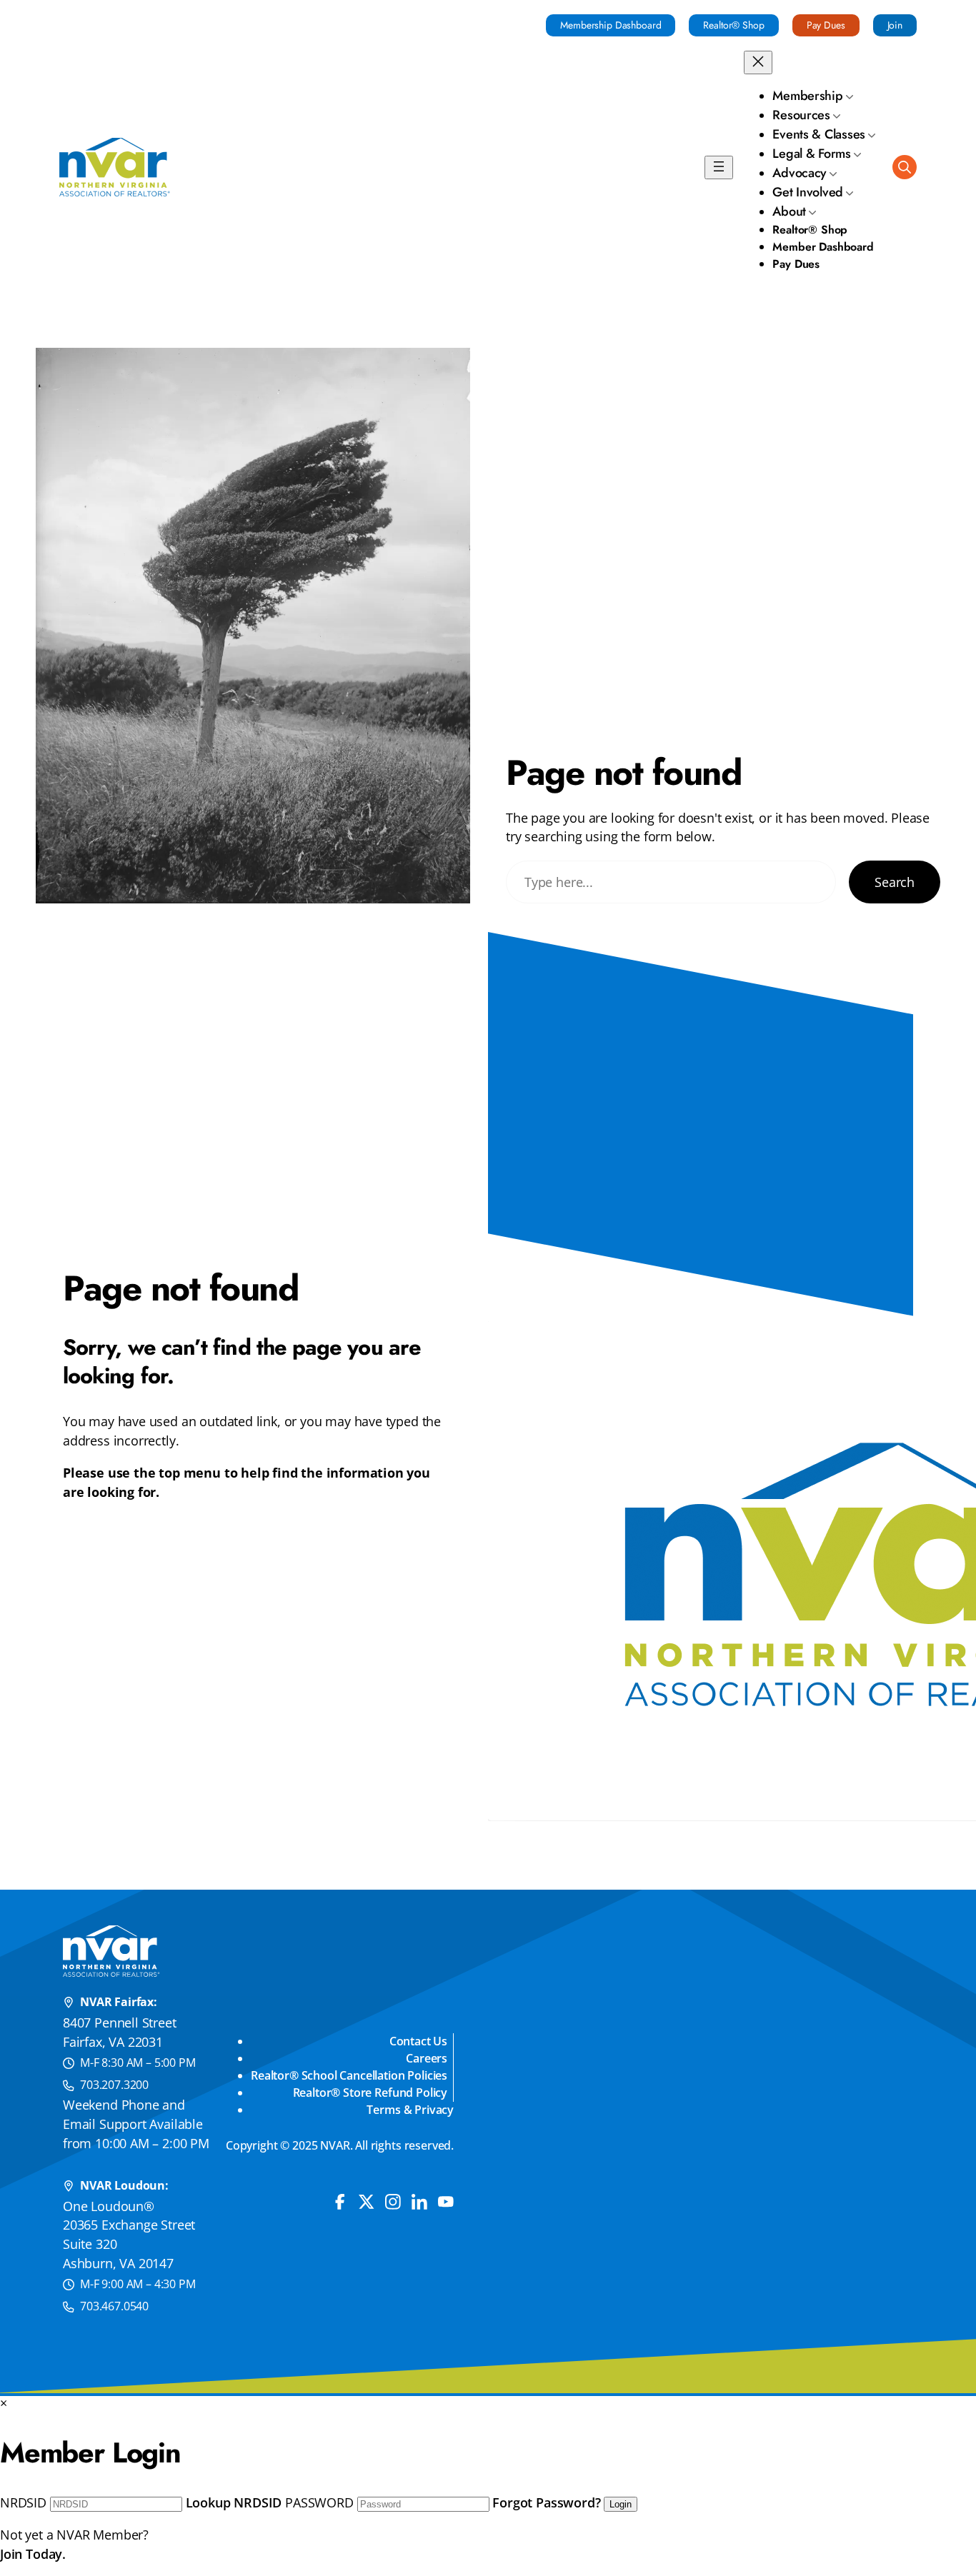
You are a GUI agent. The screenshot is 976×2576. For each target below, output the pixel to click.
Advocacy (800, 173)
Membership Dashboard (611, 25)
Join (895, 25)
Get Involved (808, 192)
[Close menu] (758, 62)
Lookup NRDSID (234, 2502)
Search (895, 882)
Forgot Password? (546, 2502)
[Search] (905, 167)
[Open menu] (719, 167)
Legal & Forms (812, 154)
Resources (801, 115)
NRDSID (23, 2502)
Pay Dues (826, 25)
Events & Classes (819, 134)
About (789, 211)
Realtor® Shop (733, 25)
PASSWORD (319, 2502)
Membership (807, 96)
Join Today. (33, 2554)
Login (621, 2504)
